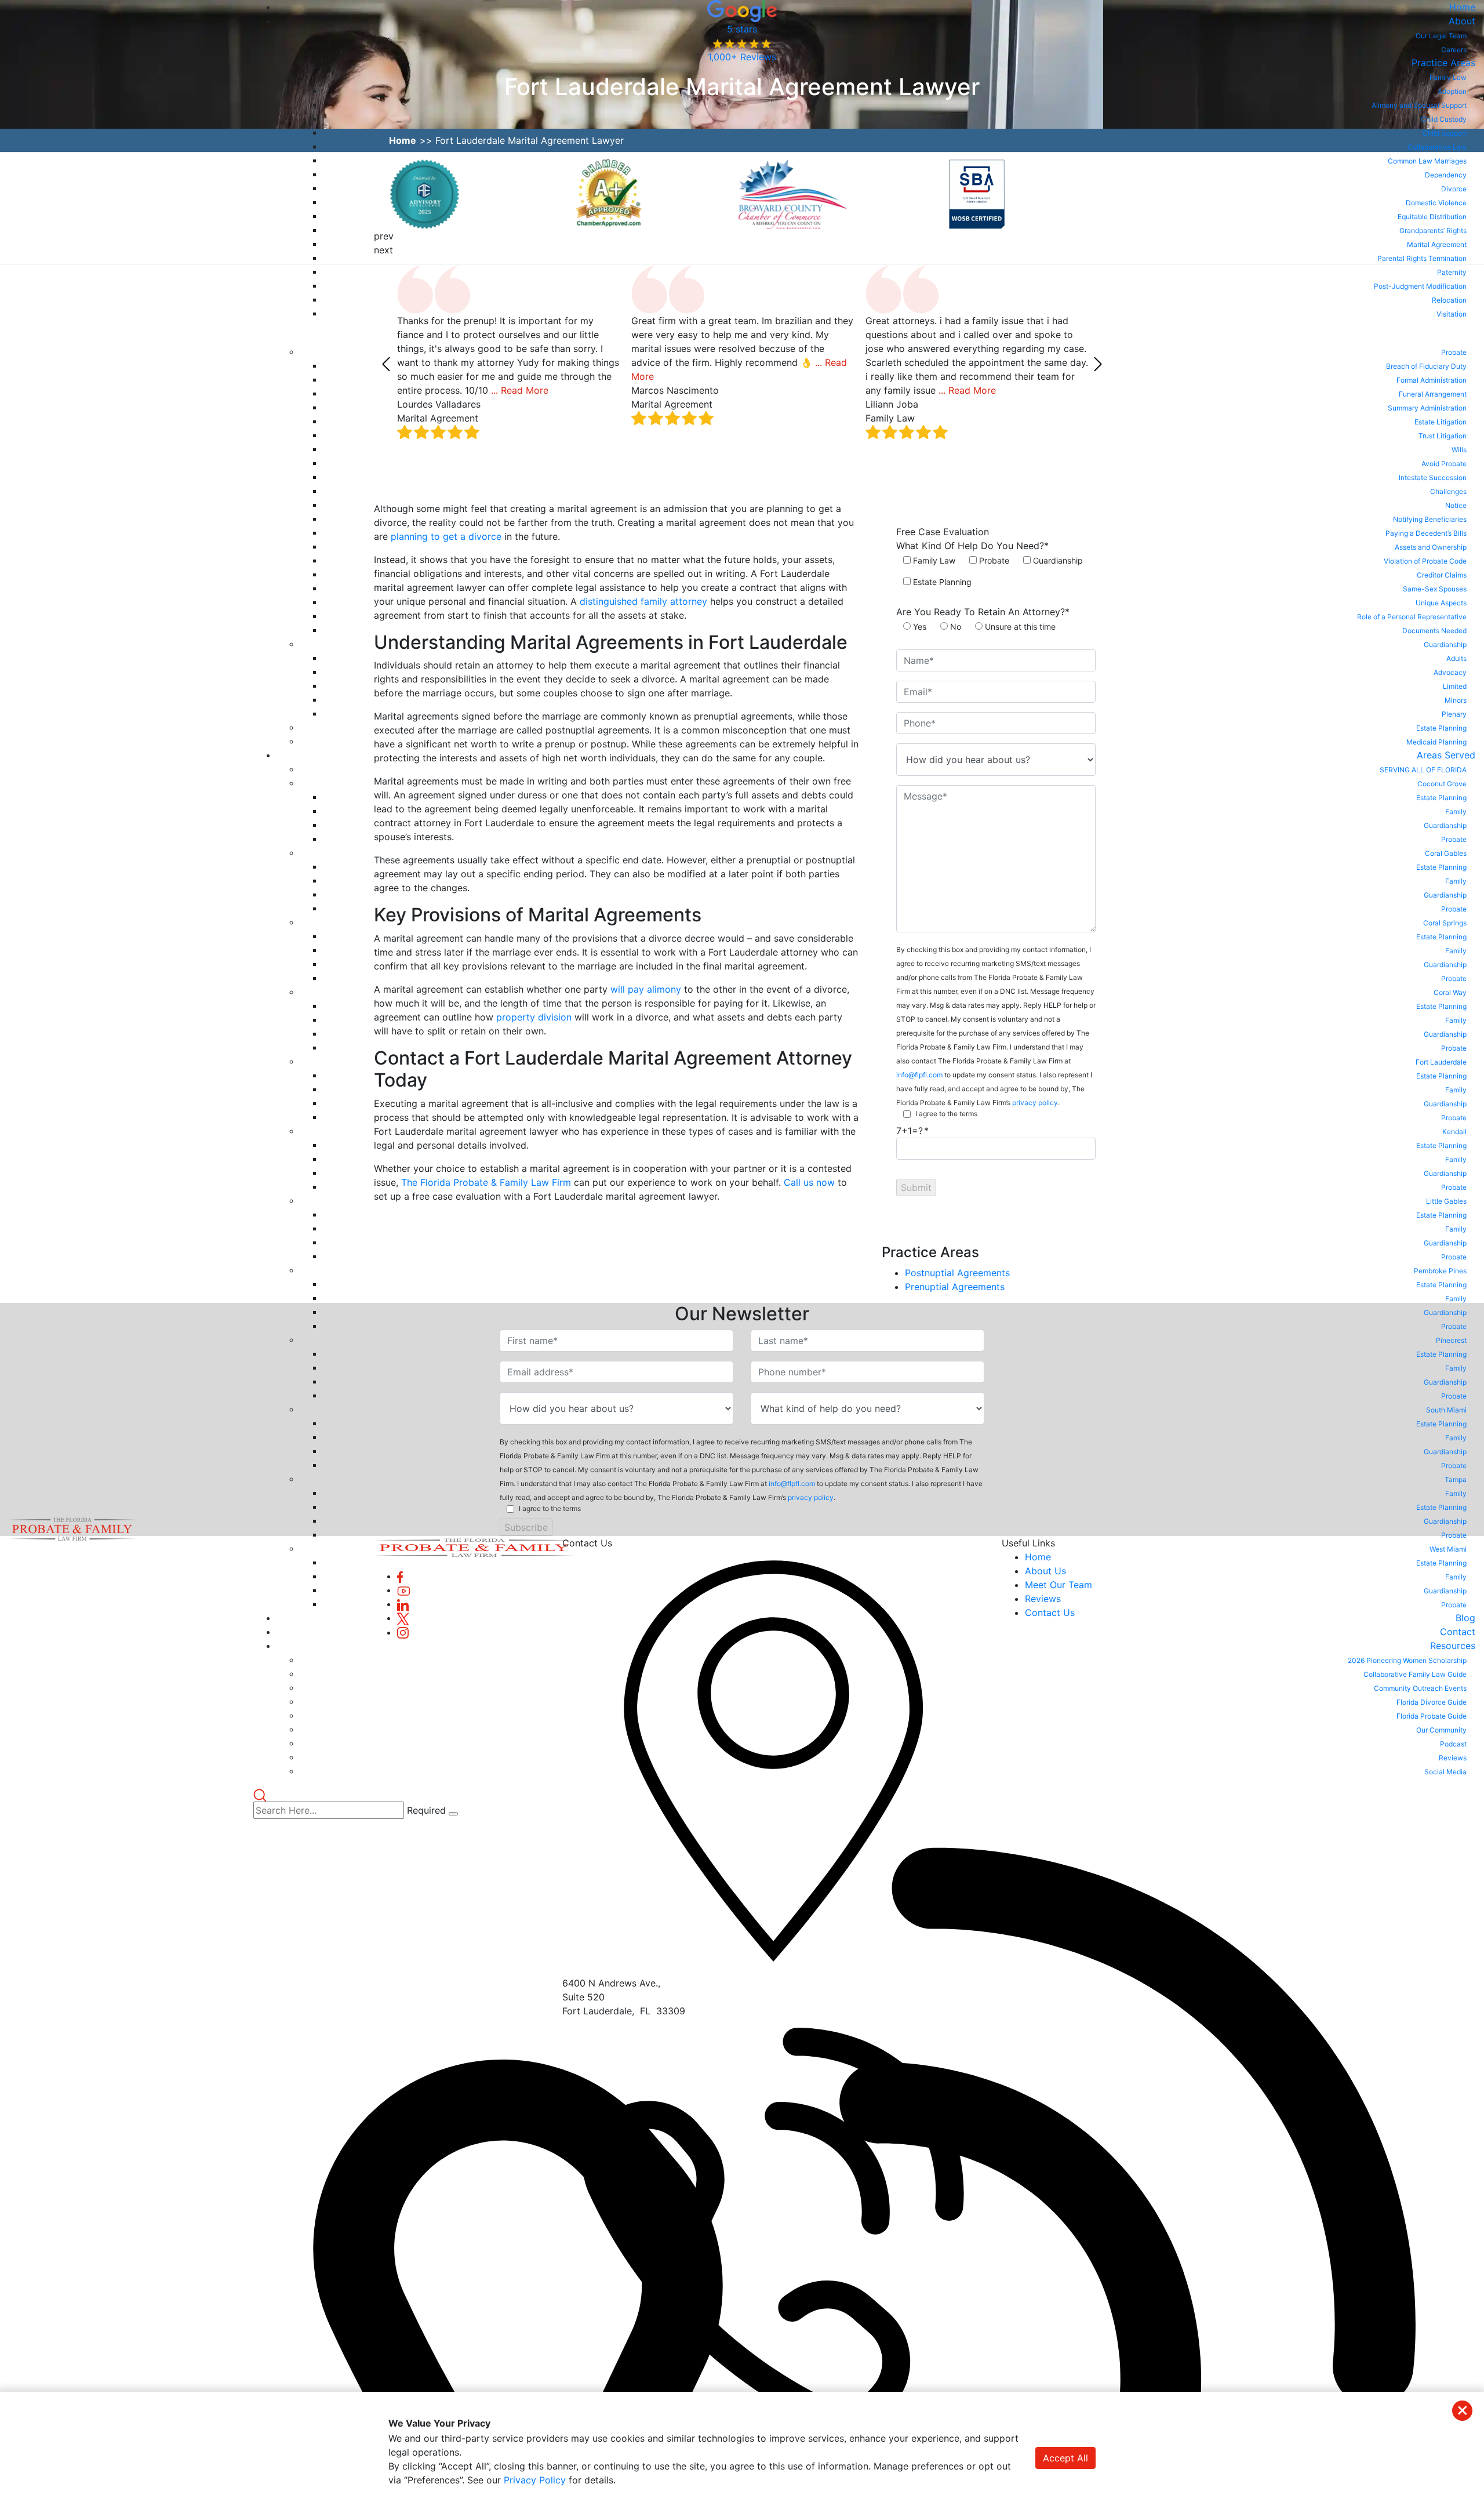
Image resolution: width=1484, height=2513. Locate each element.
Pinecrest (1451, 1340)
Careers (1454, 50)
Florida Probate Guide (1432, 1716)
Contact (1458, 1632)
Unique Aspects (1441, 603)
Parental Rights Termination (1422, 258)
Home (1462, 7)
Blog (1465, 1618)
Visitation (1452, 314)
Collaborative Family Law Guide (1415, 1674)
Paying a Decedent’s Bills (1426, 533)
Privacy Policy (535, 2480)
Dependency (1446, 175)
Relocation (1449, 300)
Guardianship (1445, 644)
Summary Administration (1427, 408)
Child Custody (1444, 119)
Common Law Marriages (1427, 161)
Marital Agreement (1437, 244)
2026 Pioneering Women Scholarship (1407, 1660)
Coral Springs (1445, 923)
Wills (1459, 450)
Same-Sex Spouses (1435, 589)
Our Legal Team (1441, 36)
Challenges (1448, 491)
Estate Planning (1441, 728)
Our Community (1441, 1730)
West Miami (1448, 1549)
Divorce (1454, 189)
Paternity (1452, 272)
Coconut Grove (1442, 784)
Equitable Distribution (1432, 217)
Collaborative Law (1437, 147)
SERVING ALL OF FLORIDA (1423, 770)
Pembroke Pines (1440, 1271)
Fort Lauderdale (1441, 1062)
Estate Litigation (1441, 422)
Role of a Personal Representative (1412, 617)
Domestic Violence (1436, 203)
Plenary (1454, 714)
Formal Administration (1432, 380)
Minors (1456, 700)
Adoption (1452, 91)
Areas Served (1446, 755)
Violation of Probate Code (1425, 561)
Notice (1456, 505)
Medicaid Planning (1436, 742)
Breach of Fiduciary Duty (1426, 366)
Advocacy (1450, 672)
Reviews (1453, 1758)
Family (1456, 811)
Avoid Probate (1444, 464)
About (1462, 21)
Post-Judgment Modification (1420, 286)
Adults (1456, 658)
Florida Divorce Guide (1432, 1702)
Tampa (1456, 1479)
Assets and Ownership (1431, 547)
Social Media (1445, 1772)
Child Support (1445, 133)
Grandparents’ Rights (1433, 230)
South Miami (1446, 1410)
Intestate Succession (1433, 477)
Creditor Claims (1442, 575)
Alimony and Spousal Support (1419, 105)
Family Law (1448, 77)
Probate (1454, 352)
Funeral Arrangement (1433, 394)
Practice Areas (1443, 63)
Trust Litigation (1443, 436)
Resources (1453, 1646)
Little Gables (1446, 1201)
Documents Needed (1434, 631)
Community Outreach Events (1420, 1688)
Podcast (1453, 1744)
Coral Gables (1446, 853)
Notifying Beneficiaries (1430, 519)
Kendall (1454, 1132)
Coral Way (1450, 992)
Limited (1455, 686)
